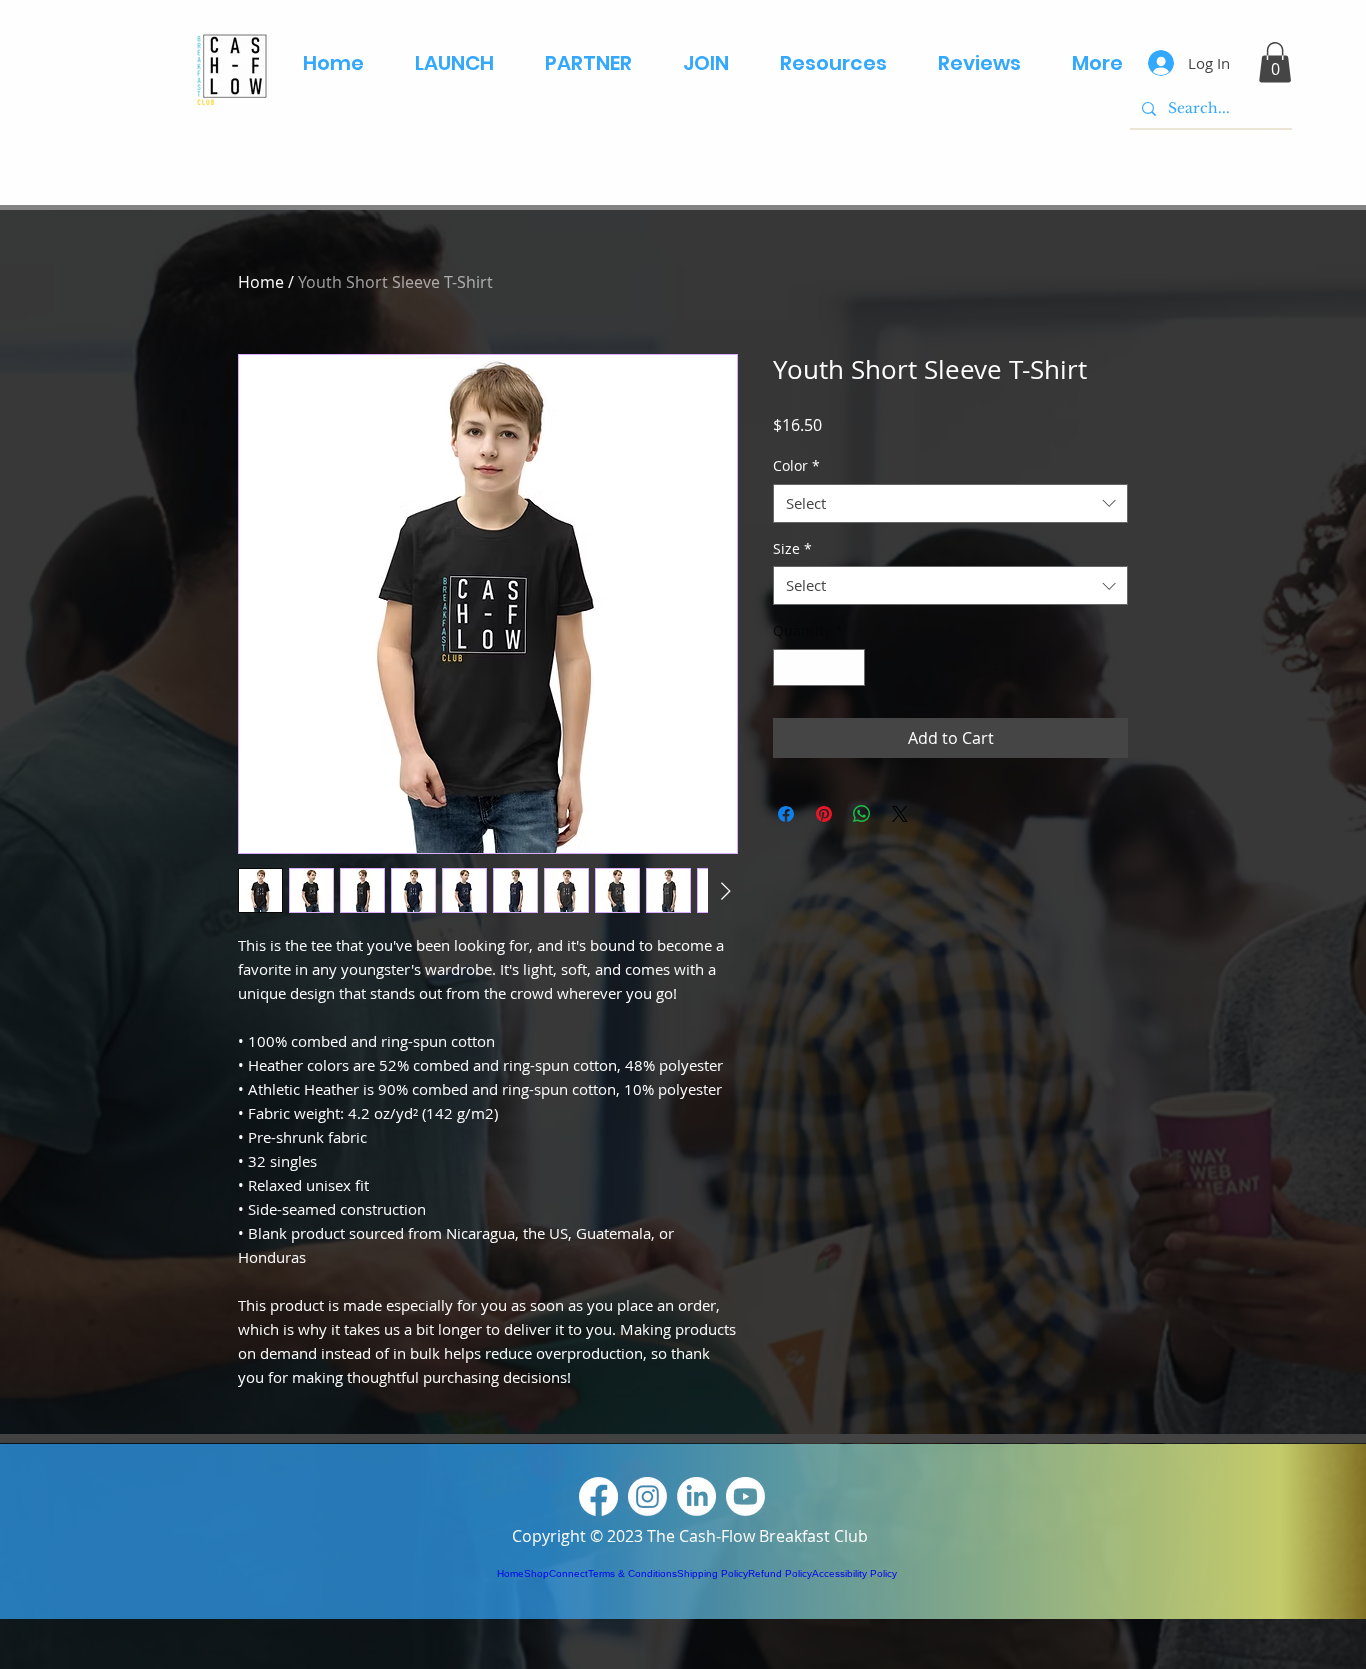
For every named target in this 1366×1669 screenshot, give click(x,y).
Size (792, 548)
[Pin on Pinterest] (824, 814)
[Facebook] (598, 1496)
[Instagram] (647, 1496)
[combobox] (950, 503)
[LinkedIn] (696, 1496)
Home (261, 282)
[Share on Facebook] (786, 814)
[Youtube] (745, 1496)
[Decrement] (788, 667)
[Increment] (849, 667)
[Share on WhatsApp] (862, 814)
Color (796, 465)
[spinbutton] (819, 667)
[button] (1275, 62)
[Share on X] (900, 814)
